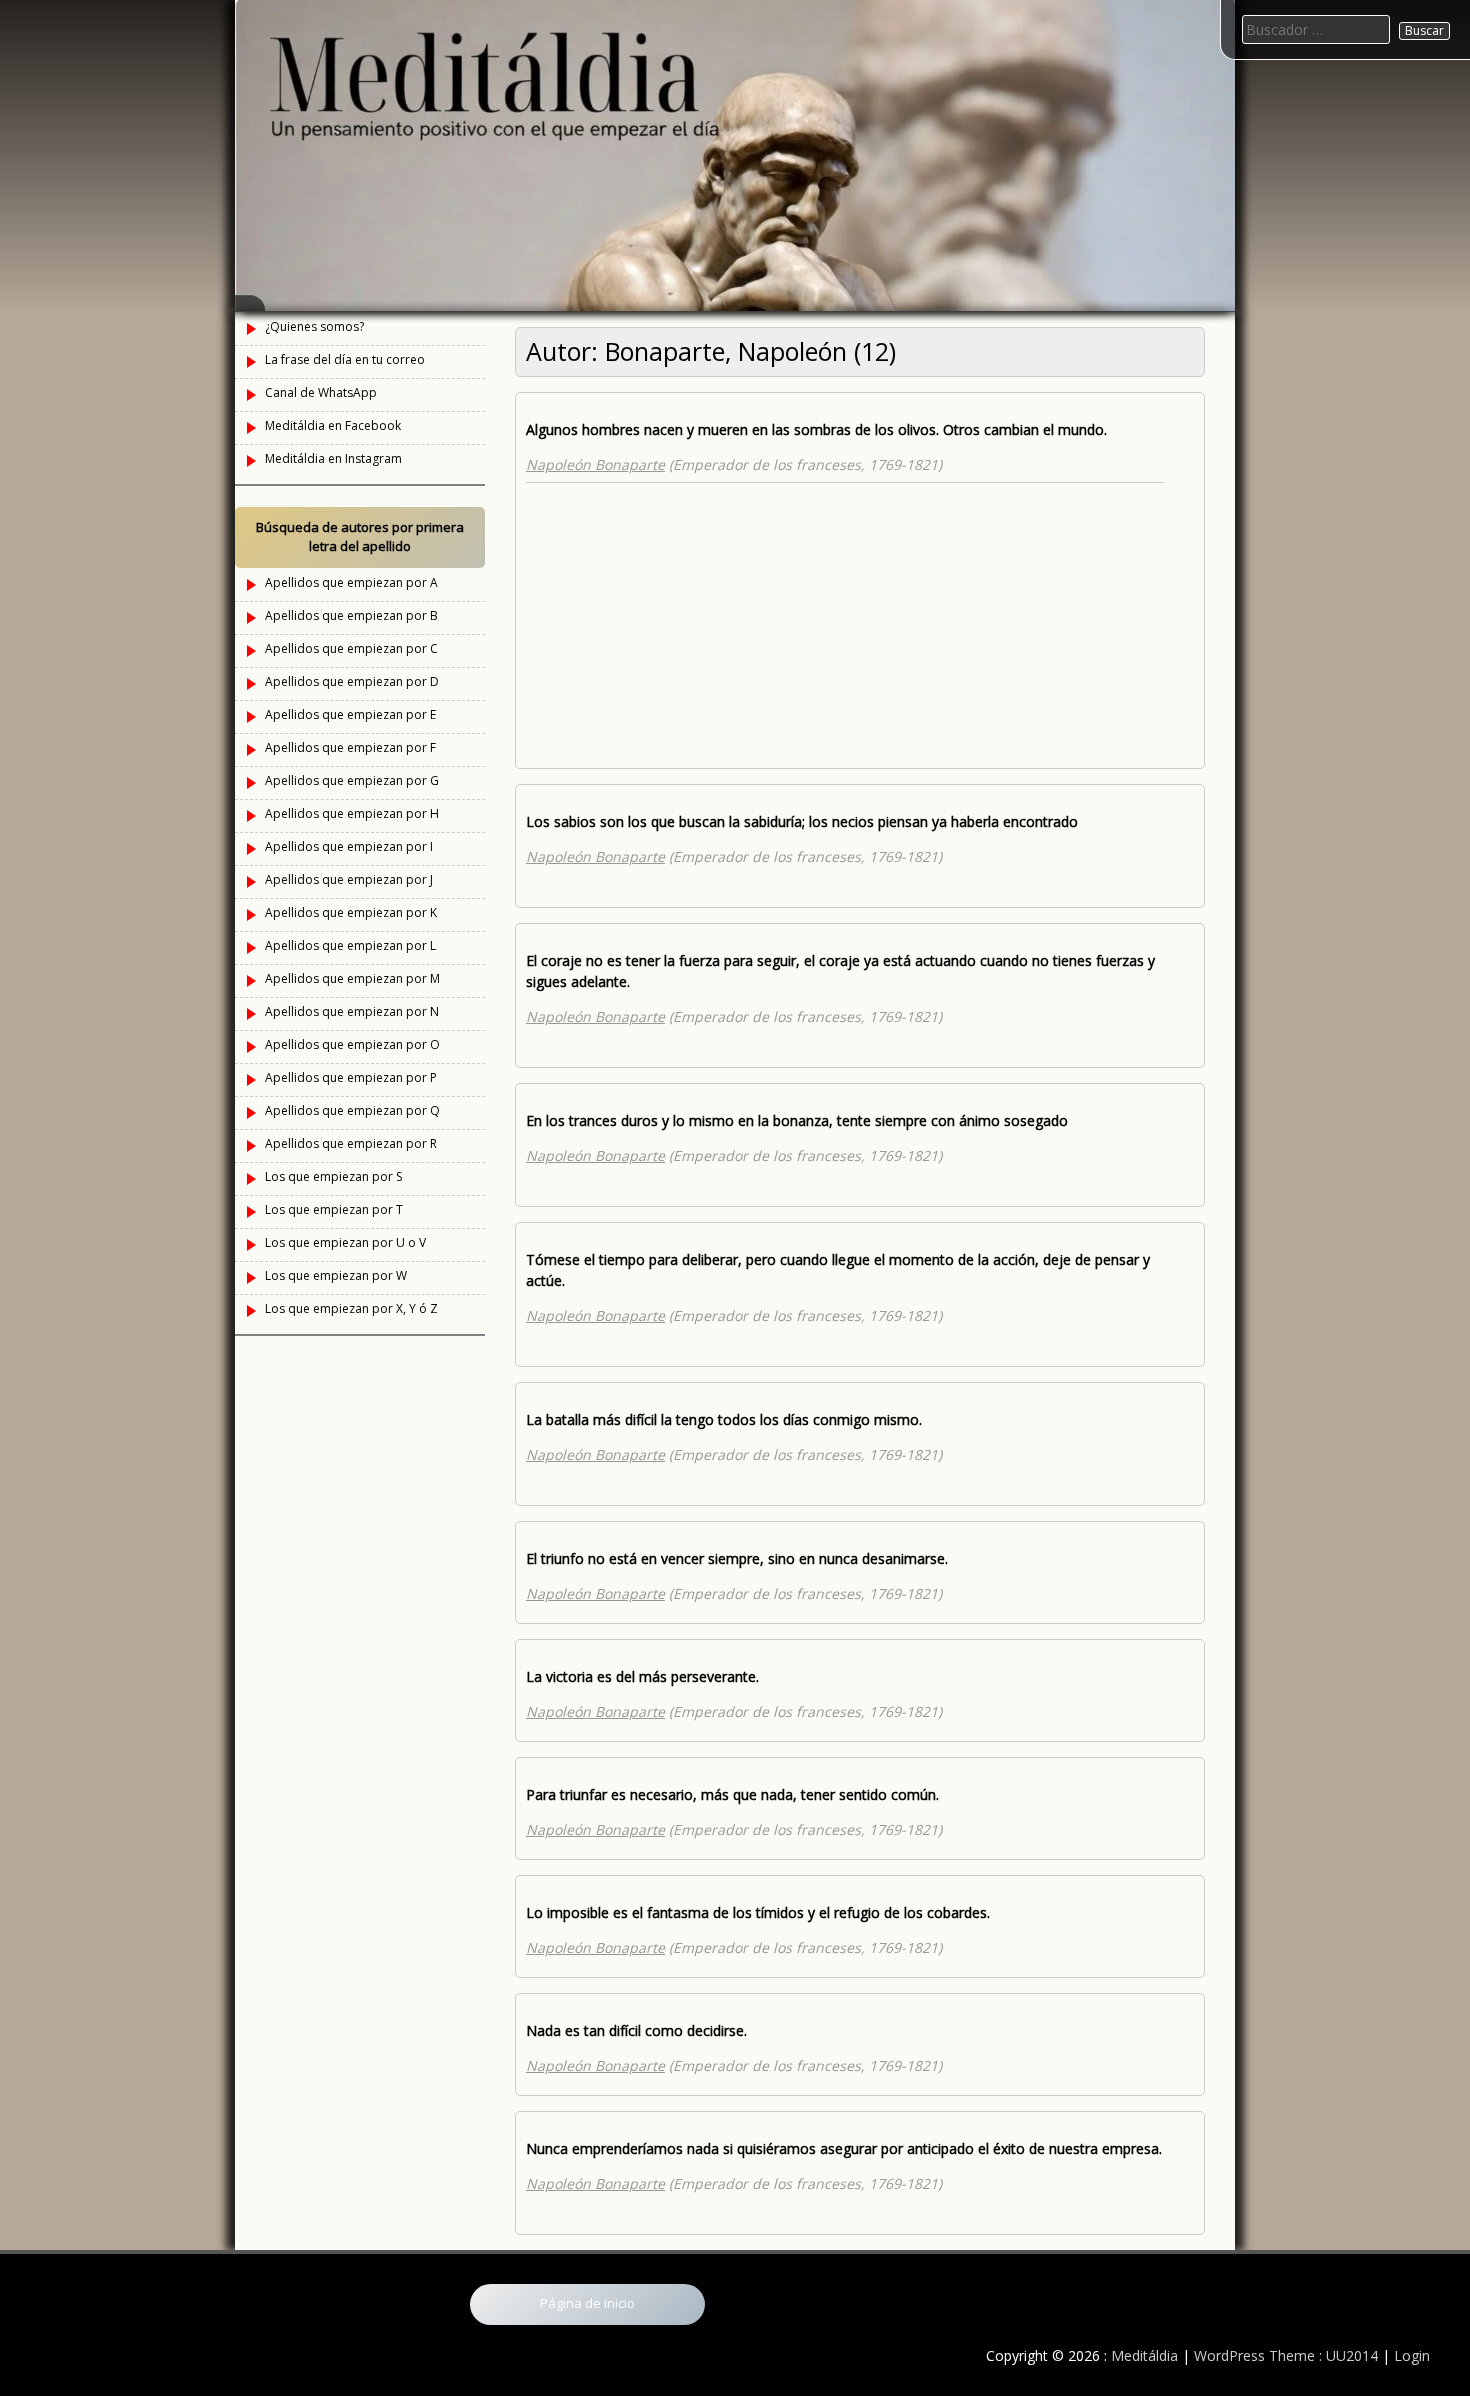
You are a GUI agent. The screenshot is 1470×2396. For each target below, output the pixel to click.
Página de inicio (587, 2303)
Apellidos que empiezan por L (350, 945)
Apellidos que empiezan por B (351, 615)
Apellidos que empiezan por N (352, 1011)
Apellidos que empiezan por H (352, 813)
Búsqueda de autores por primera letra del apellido (360, 537)
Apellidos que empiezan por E (350, 714)
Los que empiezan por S (333, 1176)
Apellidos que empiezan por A (351, 582)
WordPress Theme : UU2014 (1286, 2355)
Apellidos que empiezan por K (351, 912)
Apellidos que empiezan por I (349, 846)
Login (1412, 2355)
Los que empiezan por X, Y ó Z (351, 1308)
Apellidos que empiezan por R (351, 1143)
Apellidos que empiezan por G (352, 780)
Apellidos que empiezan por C (351, 648)
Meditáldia (1144, 2355)
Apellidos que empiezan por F (350, 747)
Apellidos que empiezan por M (352, 978)
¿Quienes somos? (314, 326)
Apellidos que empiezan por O (352, 1044)
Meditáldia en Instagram (333, 458)
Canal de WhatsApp (321, 392)
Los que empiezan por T (334, 1209)
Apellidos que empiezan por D (352, 681)
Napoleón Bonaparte (595, 464)
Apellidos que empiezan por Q (352, 1110)
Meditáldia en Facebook (333, 425)
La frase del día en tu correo (345, 359)
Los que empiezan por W (336, 1275)
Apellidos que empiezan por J (349, 879)
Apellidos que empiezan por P (351, 1077)
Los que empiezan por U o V (345, 1242)
